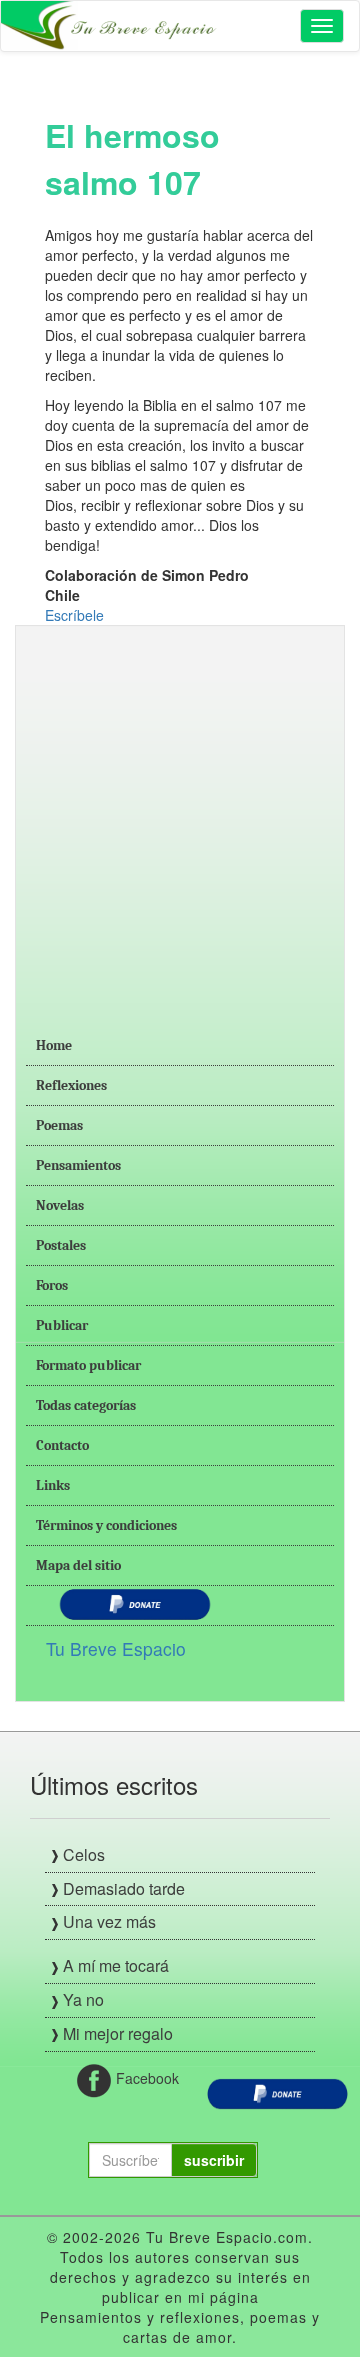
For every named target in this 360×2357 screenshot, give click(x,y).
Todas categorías (86, 1405)
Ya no (83, 1999)
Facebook (137, 2078)
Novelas (60, 1205)
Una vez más (109, 1921)
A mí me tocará (116, 1965)
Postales (61, 1245)
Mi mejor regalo (118, 2033)
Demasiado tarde (124, 1888)
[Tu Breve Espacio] (111, 26)
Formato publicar (88, 1365)
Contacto (62, 1445)
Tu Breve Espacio (116, 1648)
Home (54, 1045)
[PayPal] (277, 2092)
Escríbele (74, 615)
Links (53, 1485)
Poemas (59, 1125)
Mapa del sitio (78, 1565)
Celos (84, 1854)
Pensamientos (78, 1165)
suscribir (214, 2160)
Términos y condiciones (106, 1525)
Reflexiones (71, 1085)
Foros (52, 1285)
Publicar (62, 1325)
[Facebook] (94, 2079)
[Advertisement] (180, 816)
